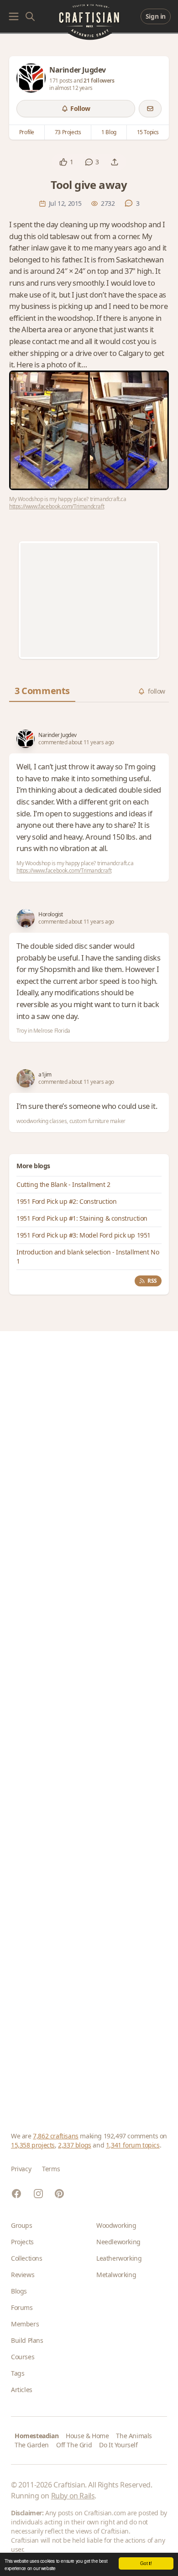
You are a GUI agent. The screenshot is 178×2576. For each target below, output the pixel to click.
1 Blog (109, 132)
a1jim (45, 1075)
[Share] (115, 162)
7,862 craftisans (56, 2136)
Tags (18, 2373)
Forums (22, 2307)
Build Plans (27, 2340)
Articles (22, 2390)
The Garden (32, 2445)
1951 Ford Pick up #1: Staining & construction (82, 1218)
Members (25, 2324)
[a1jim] (26, 1078)
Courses (23, 2357)
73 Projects (68, 132)
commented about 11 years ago (76, 742)
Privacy (21, 2169)
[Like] (63, 162)
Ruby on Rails (73, 2496)
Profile (27, 132)
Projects (22, 2242)
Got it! (146, 2563)
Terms (51, 2169)
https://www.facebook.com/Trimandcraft (57, 506)
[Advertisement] (89, 600)
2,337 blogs (75, 2145)
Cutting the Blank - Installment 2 (63, 1184)
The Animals (134, 2436)
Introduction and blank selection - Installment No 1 (88, 1257)
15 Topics (148, 132)
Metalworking (116, 2275)
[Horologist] (26, 918)
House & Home (87, 2436)
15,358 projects (33, 2145)
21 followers (99, 81)
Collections (27, 2258)
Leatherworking (119, 2258)
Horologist (51, 914)
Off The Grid (74, 2445)
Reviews (23, 2275)
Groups (22, 2225)
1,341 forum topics (133, 2145)
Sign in (156, 16)
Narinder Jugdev (58, 735)
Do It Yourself (118, 2445)
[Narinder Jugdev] (31, 78)
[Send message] (150, 109)
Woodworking (116, 2225)
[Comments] (89, 162)
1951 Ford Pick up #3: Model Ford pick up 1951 (84, 1235)
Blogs (19, 2291)
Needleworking (118, 2242)
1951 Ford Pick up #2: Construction (66, 1201)
